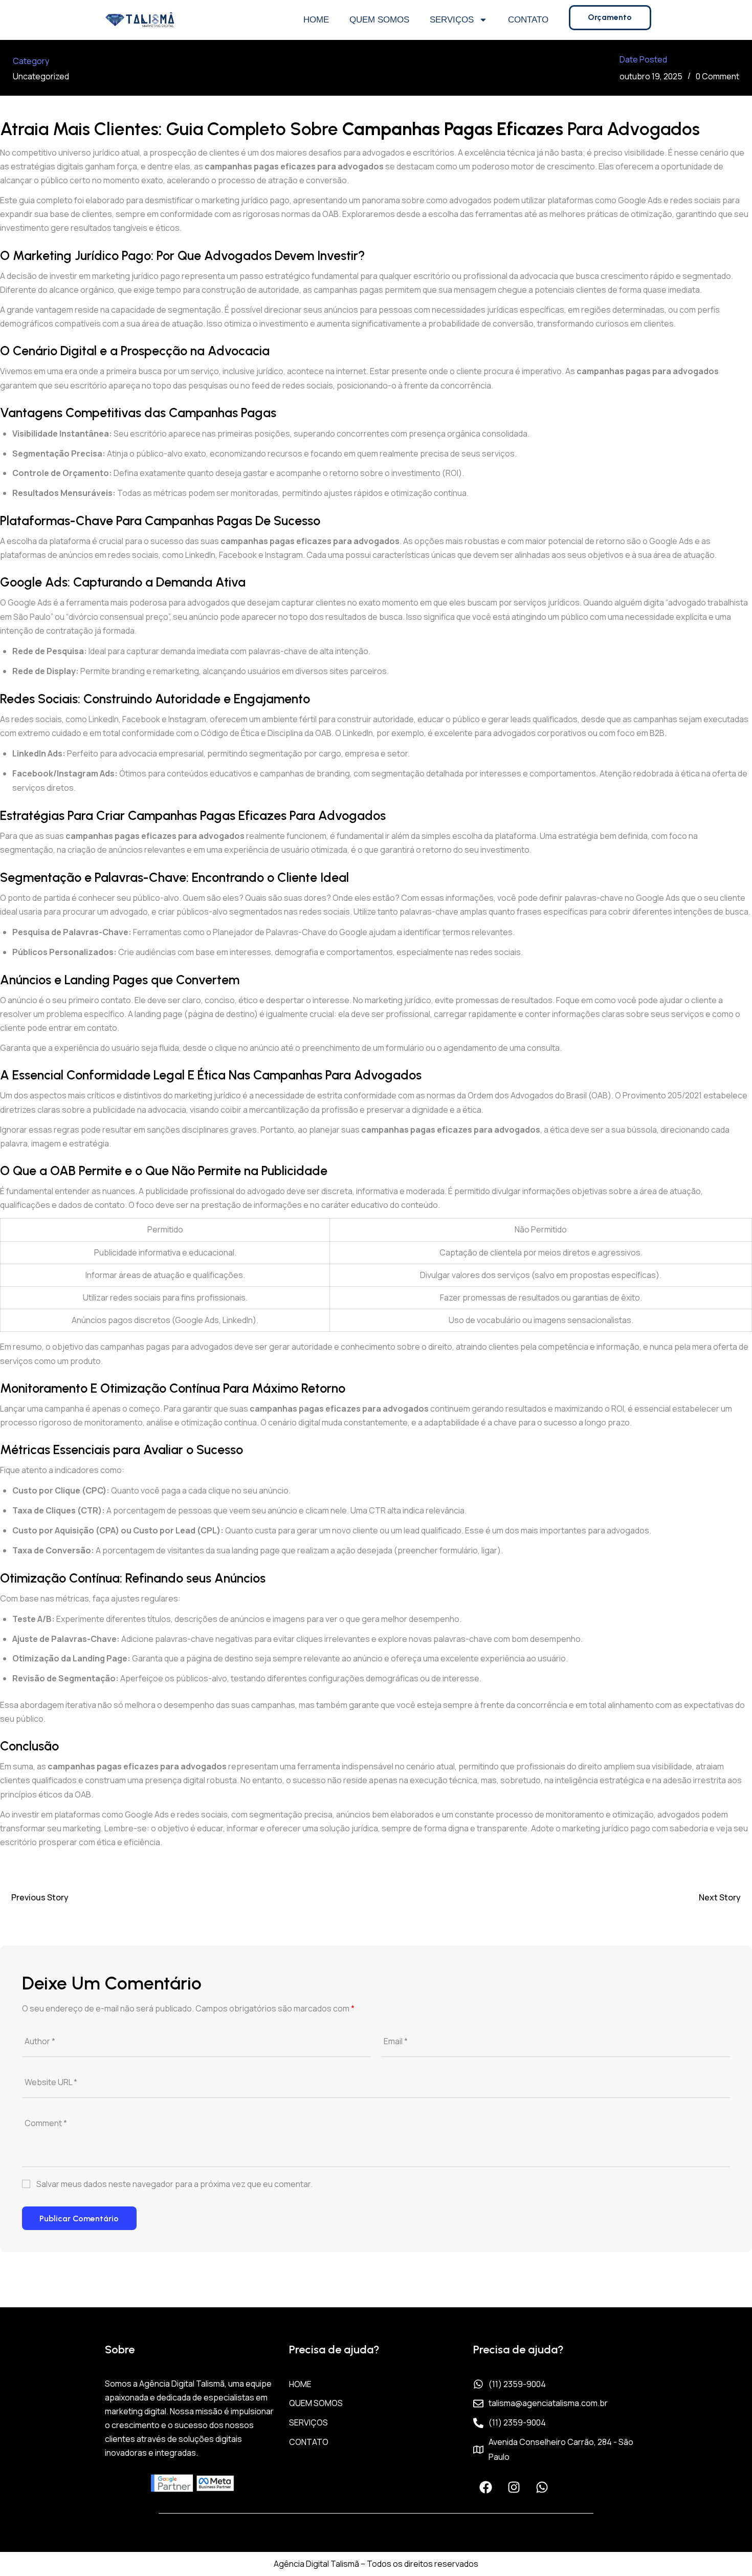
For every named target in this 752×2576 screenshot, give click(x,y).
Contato (528, 20)
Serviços (452, 20)
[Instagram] (514, 2487)
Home (316, 20)
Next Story (720, 1897)
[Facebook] (486, 2487)
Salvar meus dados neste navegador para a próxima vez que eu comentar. (174, 2184)
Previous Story (40, 1897)
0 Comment (717, 76)
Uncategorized (41, 76)
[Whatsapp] (542, 2487)
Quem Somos (379, 20)
